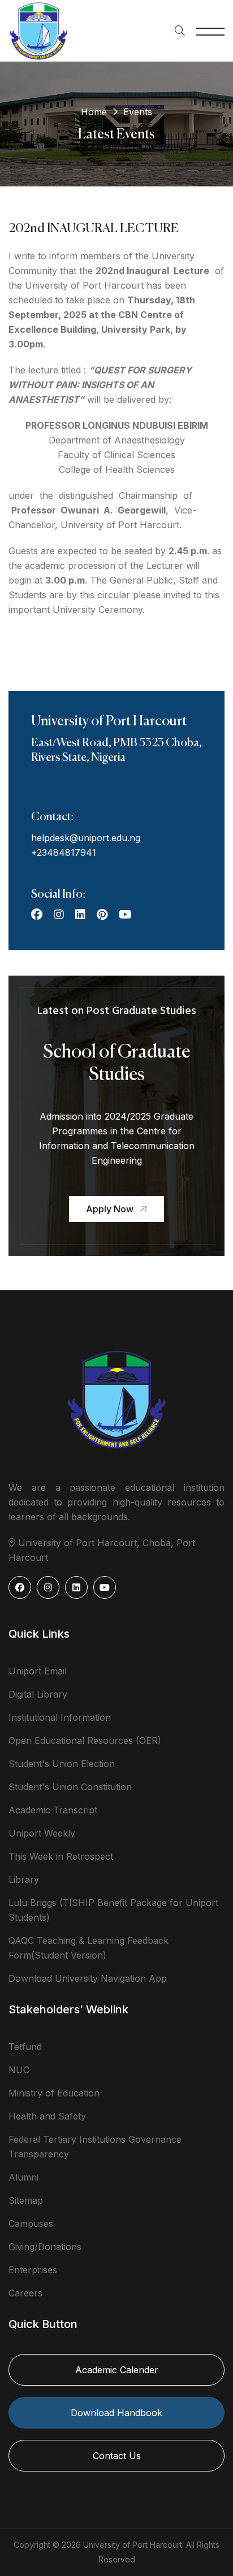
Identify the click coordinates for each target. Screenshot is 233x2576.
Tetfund (25, 2047)
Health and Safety (47, 2116)
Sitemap (26, 2200)
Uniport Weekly (42, 1833)
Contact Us (117, 2456)
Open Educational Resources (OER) (85, 1740)
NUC (19, 2070)
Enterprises (33, 2270)
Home (94, 112)
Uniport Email (38, 1671)
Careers (25, 2293)
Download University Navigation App (88, 1978)
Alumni (23, 2177)
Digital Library (38, 1694)
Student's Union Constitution (70, 1787)
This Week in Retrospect (61, 1856)
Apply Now (110, 1209)
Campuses (31, 2223)
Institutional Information (60, 1717)
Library (24, 1879)
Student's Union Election (62, 1764)
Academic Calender (117, 2370)
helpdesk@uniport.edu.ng (86, 838)
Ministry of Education (54, 2093)
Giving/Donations (45, 2247)
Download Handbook (116, 2413)
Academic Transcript (53, 1810)
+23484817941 (64, 852)
